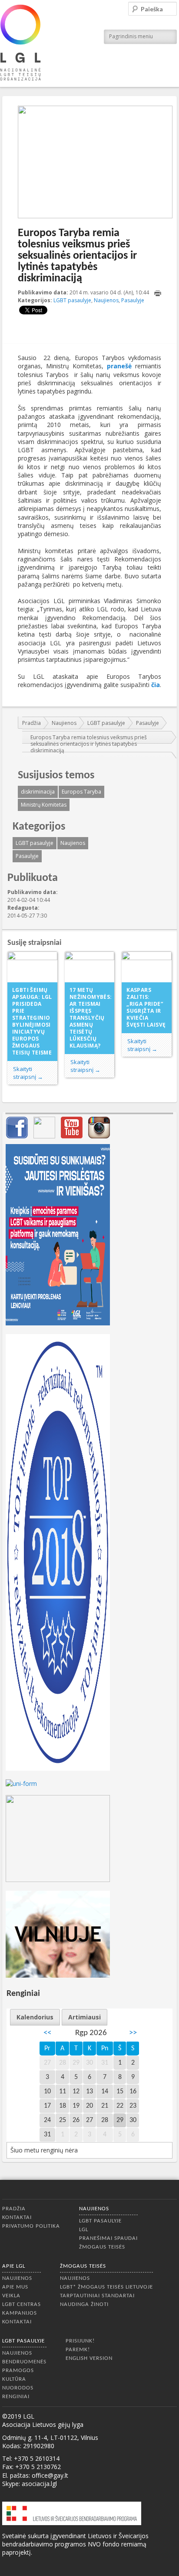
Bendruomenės (24, 2362)
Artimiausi (85, 2017)
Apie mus (15, 2287)
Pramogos (18, 2371)
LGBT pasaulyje (72, 300)
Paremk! (78, 2350)
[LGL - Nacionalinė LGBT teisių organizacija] (20, 42)
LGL (84, 2230)
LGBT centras (22, 2304)
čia (156, 685)
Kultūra (14, 2379)
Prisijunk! (80, 2341)
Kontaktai (17, 2217)
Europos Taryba (81, 792)
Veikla (11, 2296)
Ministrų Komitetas (44, 805)
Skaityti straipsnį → (28, 1073)
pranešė (119, 366)
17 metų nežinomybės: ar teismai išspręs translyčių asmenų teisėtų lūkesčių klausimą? (91, 1018)
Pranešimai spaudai (108, 2238)
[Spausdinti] (158, 293)
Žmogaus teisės (102, 2247)
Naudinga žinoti (84, 2304)
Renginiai (16, 2397)
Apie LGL (14, 2266)
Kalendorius (35, 2017)
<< (47, 2033)
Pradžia (31, 723)
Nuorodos (18, 2388)
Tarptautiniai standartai (97, 2296)
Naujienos (106, 300)
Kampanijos (20, 2313)
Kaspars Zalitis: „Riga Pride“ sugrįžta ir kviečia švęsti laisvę (146, 1007)
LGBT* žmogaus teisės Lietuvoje (106, 2287)
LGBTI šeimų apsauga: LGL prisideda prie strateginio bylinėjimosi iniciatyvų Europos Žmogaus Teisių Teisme (32, 1021)
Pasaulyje (133, 300)
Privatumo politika (31, 2226)
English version (89, 2358)
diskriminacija (38, 792)
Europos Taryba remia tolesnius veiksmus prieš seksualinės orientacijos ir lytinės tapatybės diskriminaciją (89, 744)
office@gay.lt (50, 2475)
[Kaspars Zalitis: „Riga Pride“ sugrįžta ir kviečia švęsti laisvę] (147, 967)
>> (133, 2033)
